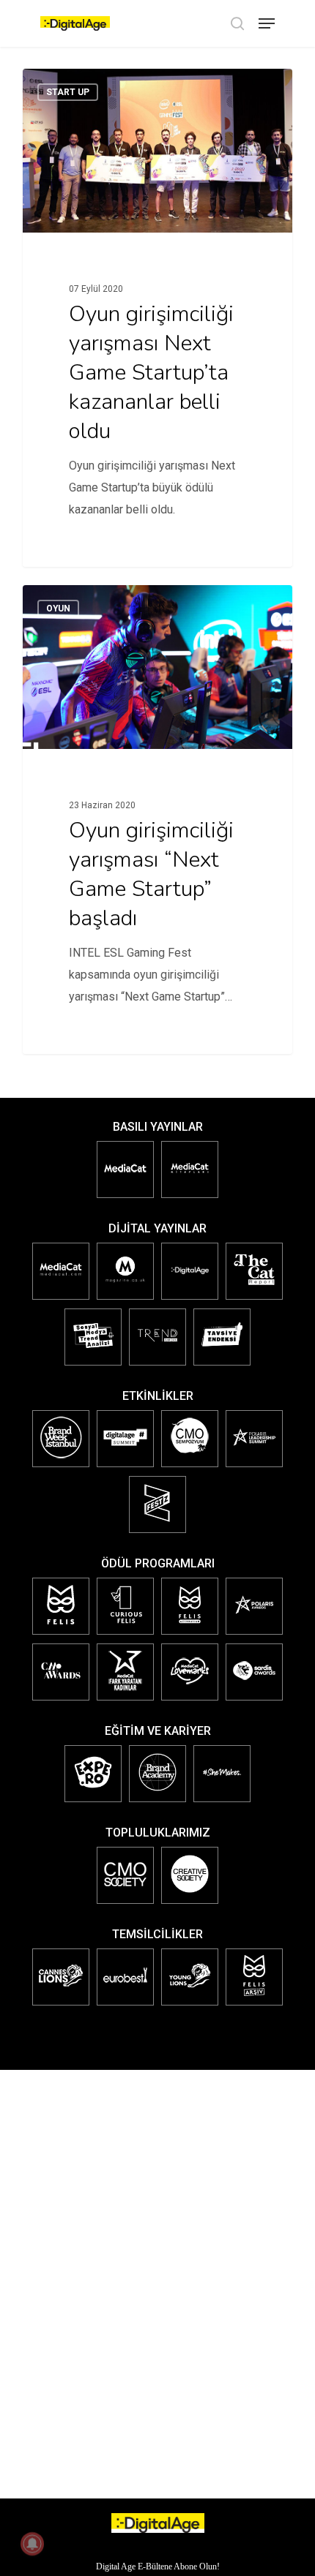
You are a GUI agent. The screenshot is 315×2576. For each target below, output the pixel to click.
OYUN (58, 609)
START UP (68, 92)
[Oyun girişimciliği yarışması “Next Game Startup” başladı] (157, 820)
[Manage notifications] (32, 2544)
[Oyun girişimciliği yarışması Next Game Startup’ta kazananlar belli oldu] (157, 318)
